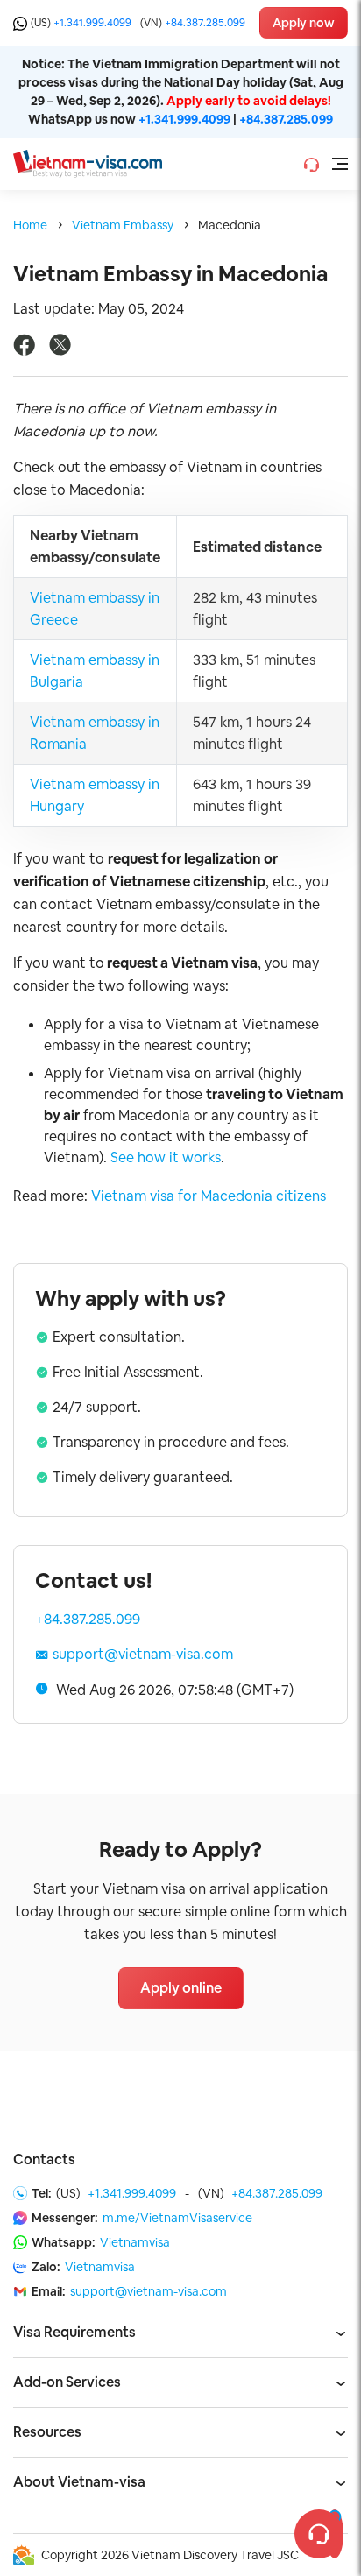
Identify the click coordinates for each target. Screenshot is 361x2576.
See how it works (166, 1157)
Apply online (181, 1988)
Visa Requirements (74, 2332)
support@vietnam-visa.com (143, 1654)
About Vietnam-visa (79, 2482)
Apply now (304, 23)
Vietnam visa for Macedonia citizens (209, 1196)
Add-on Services (67, 2382)
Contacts (44, 2160)
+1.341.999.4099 (92, 23)
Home (30, 225)
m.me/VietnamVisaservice (177, 2218)
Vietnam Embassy (123, 225)
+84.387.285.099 (205, 23)
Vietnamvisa (135, 2242)
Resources (47, 2432)
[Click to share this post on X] (60, 351)
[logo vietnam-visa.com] (88, 162)
